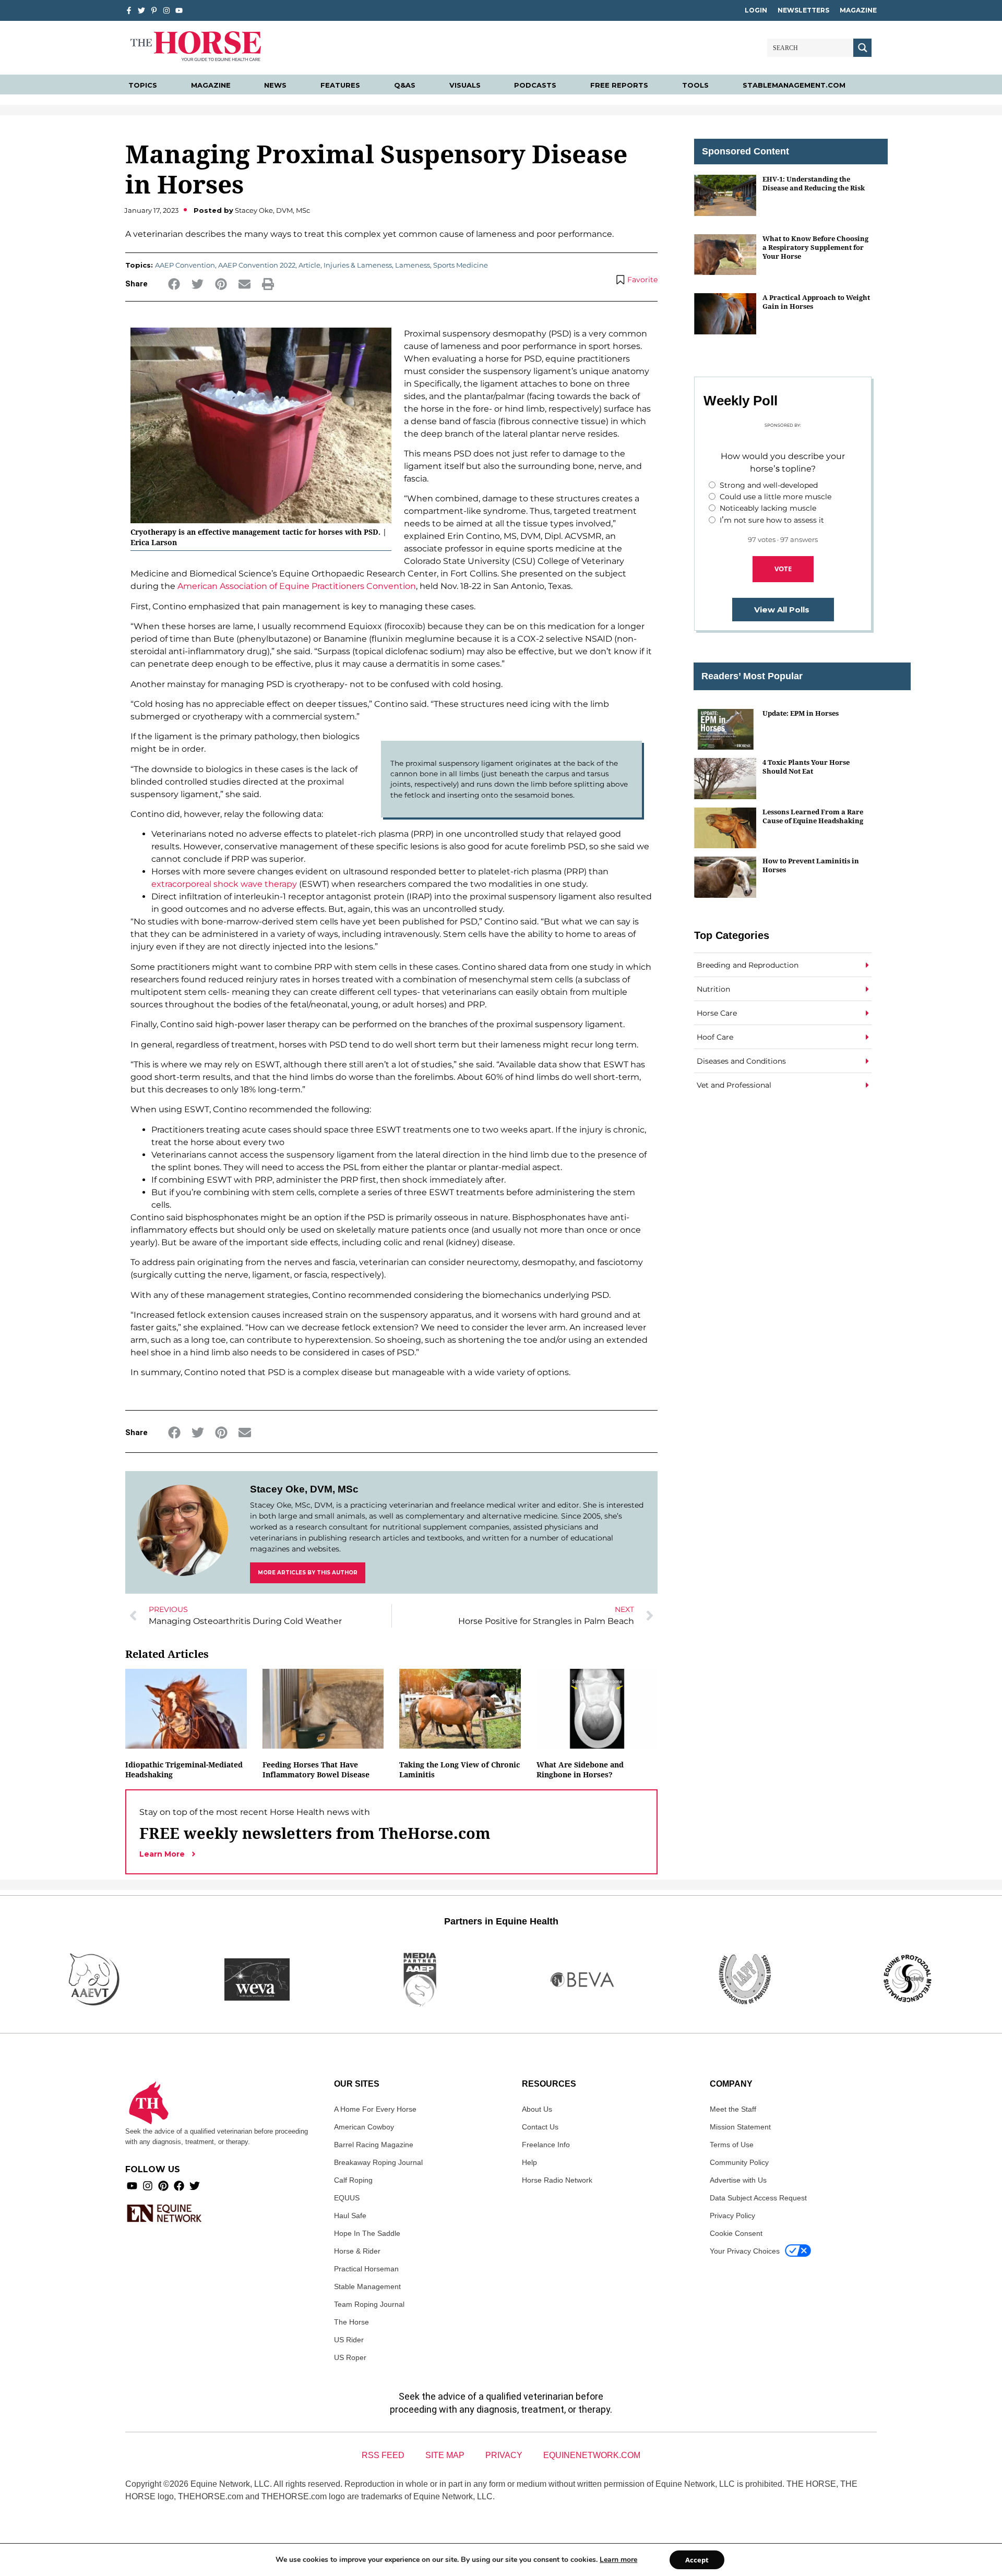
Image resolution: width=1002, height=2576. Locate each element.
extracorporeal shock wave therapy (224, 884)
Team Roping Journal (369, 2304)
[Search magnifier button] (862, 48)
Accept (697, 2560)
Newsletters (803, 10)
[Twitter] (141, 10)
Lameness (413, 265)
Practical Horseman (366, 2269)
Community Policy (739, 2162)
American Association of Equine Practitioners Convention (297, 586)
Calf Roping (353, 2180)
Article (309, 265)
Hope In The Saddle (367, 2233)
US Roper (350, 2357)
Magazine (858, 10)
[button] (174, 284)
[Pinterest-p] (154, 10)
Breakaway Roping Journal (378, 2162)
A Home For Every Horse (375, 2109)
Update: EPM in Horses (801, 713)
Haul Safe (350, 2216)
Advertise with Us (738, 2180)
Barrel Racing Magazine (374, 2145)
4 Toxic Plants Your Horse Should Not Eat (806, 767)
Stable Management (367, 2286)
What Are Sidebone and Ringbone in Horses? (580, 1770)
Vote (783, 569)
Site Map (445, 2455)
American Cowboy (364, 2127)
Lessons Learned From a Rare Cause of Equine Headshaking (813, 816)
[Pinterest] (163, 2186)
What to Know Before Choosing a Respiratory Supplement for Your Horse (815, 248)
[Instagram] (166, 10)
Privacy (504, 2455)
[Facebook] (179, 2186)
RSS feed (383, 2455)
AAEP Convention (185, 265)
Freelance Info (546, 2145)
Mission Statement (740, 2127)
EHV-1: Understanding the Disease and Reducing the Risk (814, 183)
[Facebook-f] (129, 10)
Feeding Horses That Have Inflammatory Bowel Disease (316, 1770)
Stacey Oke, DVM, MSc (304, 1489)
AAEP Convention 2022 (257, 265)
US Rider (349, 2340)
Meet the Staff (733, 2109)
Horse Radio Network (557, 2180)
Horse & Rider (357, 2251)
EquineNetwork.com (592, 2455)
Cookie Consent (736, 2233)
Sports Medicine (461, 265)
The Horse (351, 2322)
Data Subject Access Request (758, 2198)
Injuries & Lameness (358, 265)
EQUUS (347, 2198)
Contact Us (540, 2127)
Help (529, 2162)
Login (756, 10)
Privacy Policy (732, 2216)
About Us (537, 2109)
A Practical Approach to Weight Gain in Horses (816, 302)
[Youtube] (132, 2186)
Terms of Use (732, 2145)
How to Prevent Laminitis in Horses (811, 865)
